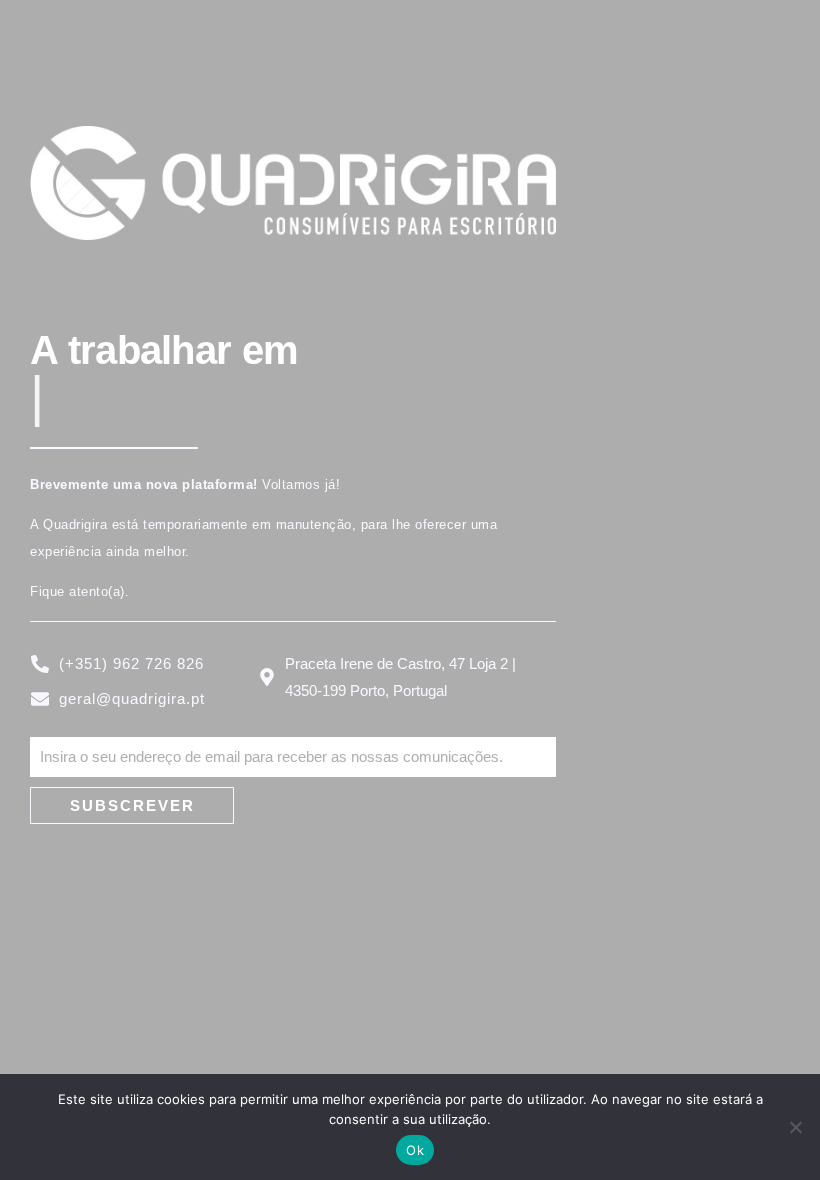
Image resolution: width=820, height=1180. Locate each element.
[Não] (795, 1127)
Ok (415, 1150)
